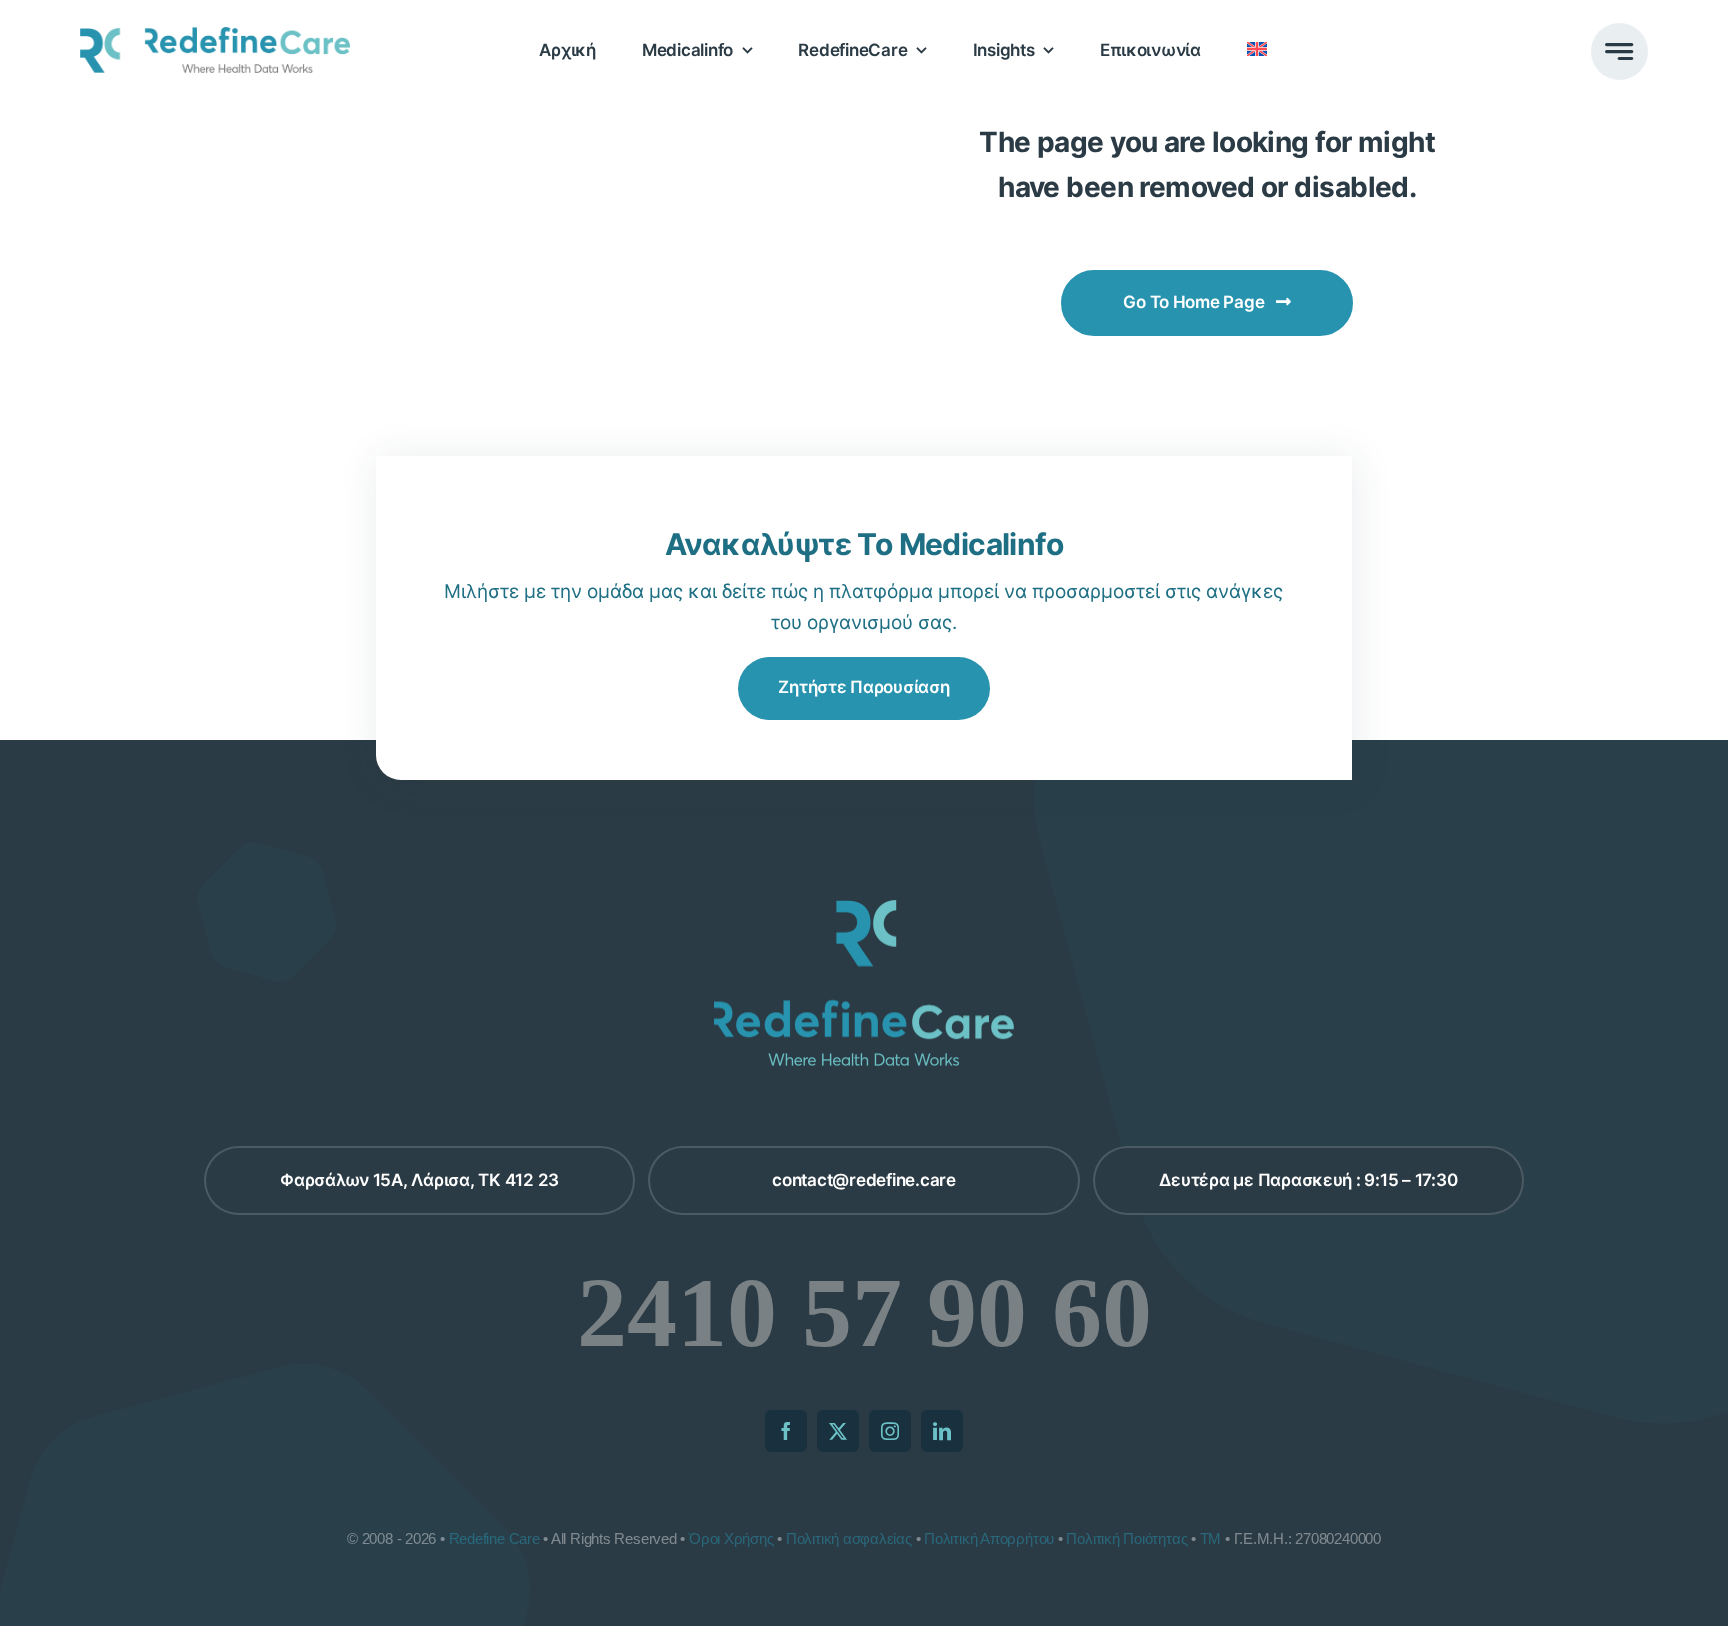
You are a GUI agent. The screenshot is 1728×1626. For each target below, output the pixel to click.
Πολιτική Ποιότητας (1126, 1538)
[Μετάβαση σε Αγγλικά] (1257, 50)
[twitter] (838, 1431)
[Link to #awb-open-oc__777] (1619, 51)
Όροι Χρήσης (731, 1538)
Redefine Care (494, 1538)
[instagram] (890, 1431)
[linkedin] (942, 1431)
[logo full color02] (215, 36)
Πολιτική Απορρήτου (989, 1538)
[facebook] (786, 1431)
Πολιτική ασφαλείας (849, 1538)
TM (1211, 1538)
